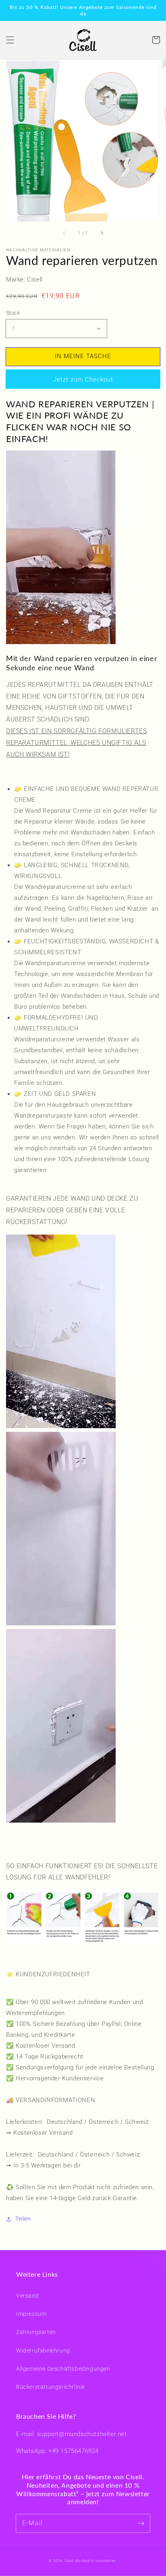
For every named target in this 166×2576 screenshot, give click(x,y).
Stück (13, 313)
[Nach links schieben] (64, 233)
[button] (10, 40)
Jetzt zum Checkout (83, 380)
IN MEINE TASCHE (83, 356)
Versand (27, 2296)
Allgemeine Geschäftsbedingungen (63, 2369)
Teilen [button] (23, 2219)
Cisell (69, 2561)
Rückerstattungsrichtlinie (51, 2387)
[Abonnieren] (141, 2523)
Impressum (31, 2314)
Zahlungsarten (36, 2332)
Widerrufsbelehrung (43, 2351)
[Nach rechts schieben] (102, 233)
